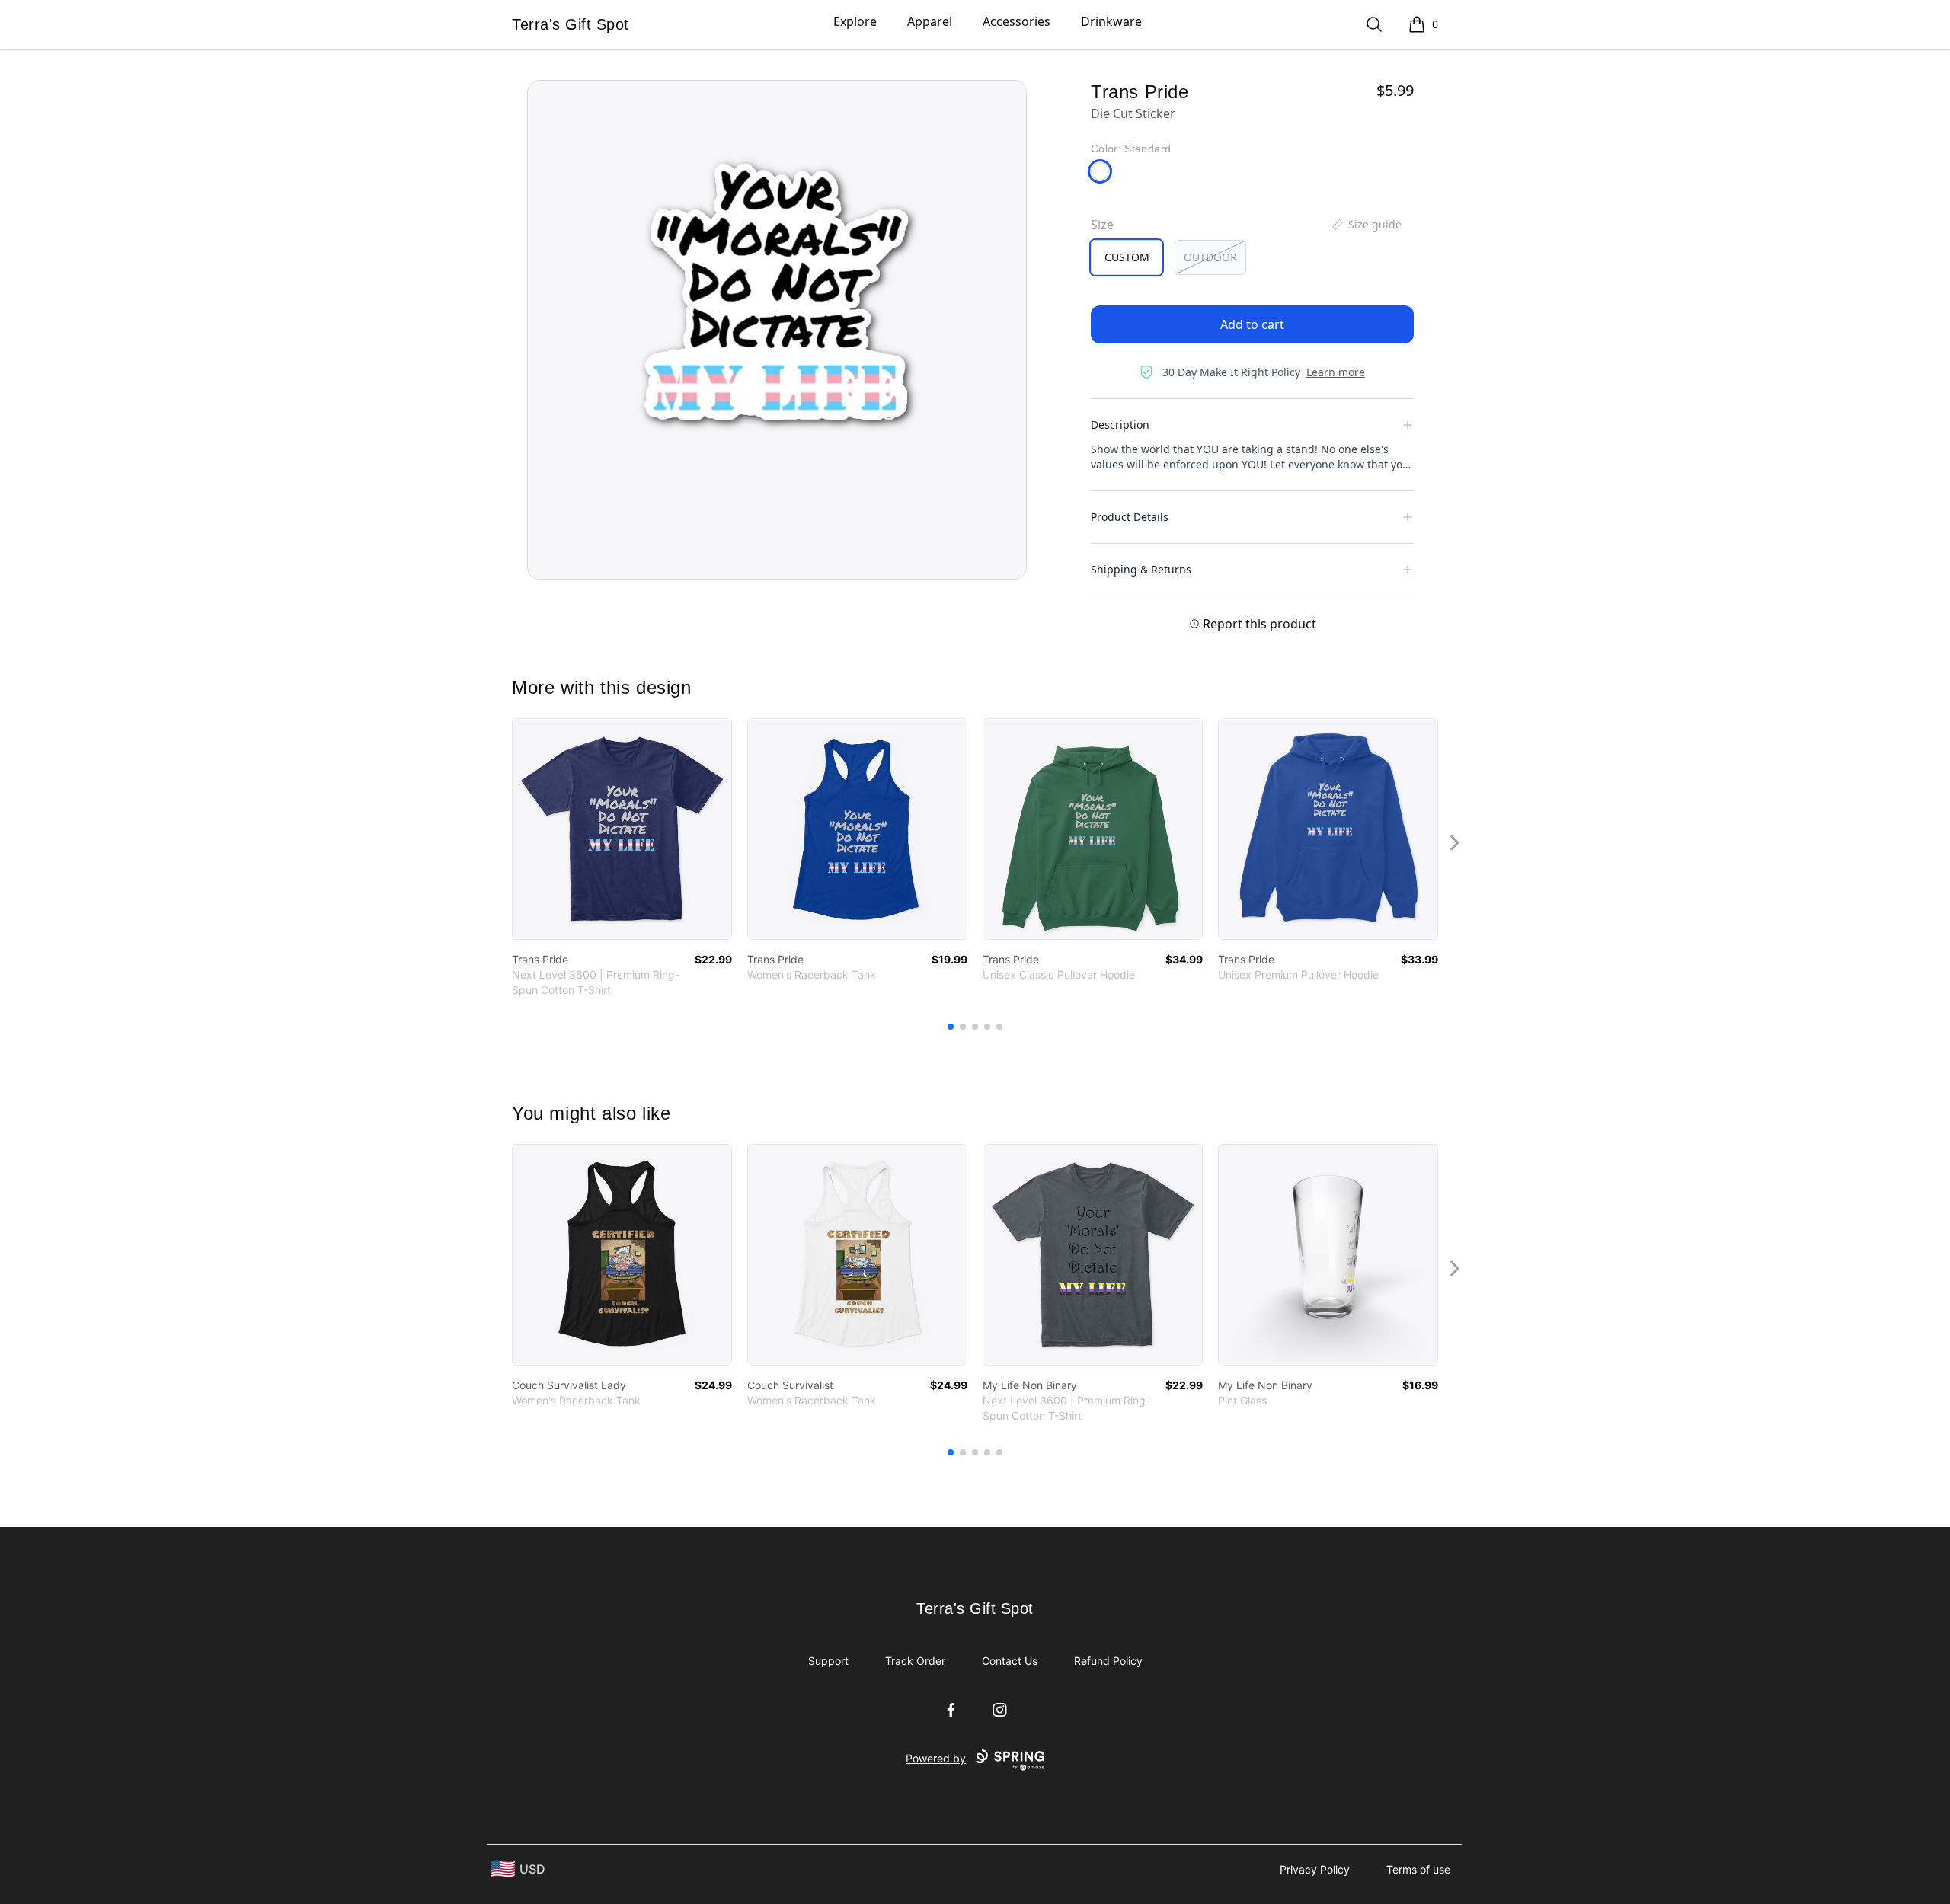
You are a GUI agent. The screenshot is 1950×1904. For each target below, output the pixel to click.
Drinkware (1111, 21)
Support (828, 1661)
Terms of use (1418, 1869)
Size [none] (1102, 225)
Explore (855, 21)
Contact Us (1010, 1661)
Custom (1127, 257)
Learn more (1336, 372)
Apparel (930, 21)
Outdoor (1210, 257)
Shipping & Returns (1141, 569)
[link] (622, 829)
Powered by (936, 1758)
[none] (1366, 225)
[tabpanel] (777, 330)
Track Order (915, 1661)
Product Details (1130, 517)
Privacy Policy (1315, 1869)
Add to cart (1252, 324)
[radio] (1127, 257)
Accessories (1017, 21)
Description (1120, 425)
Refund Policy (1108, 1661)
